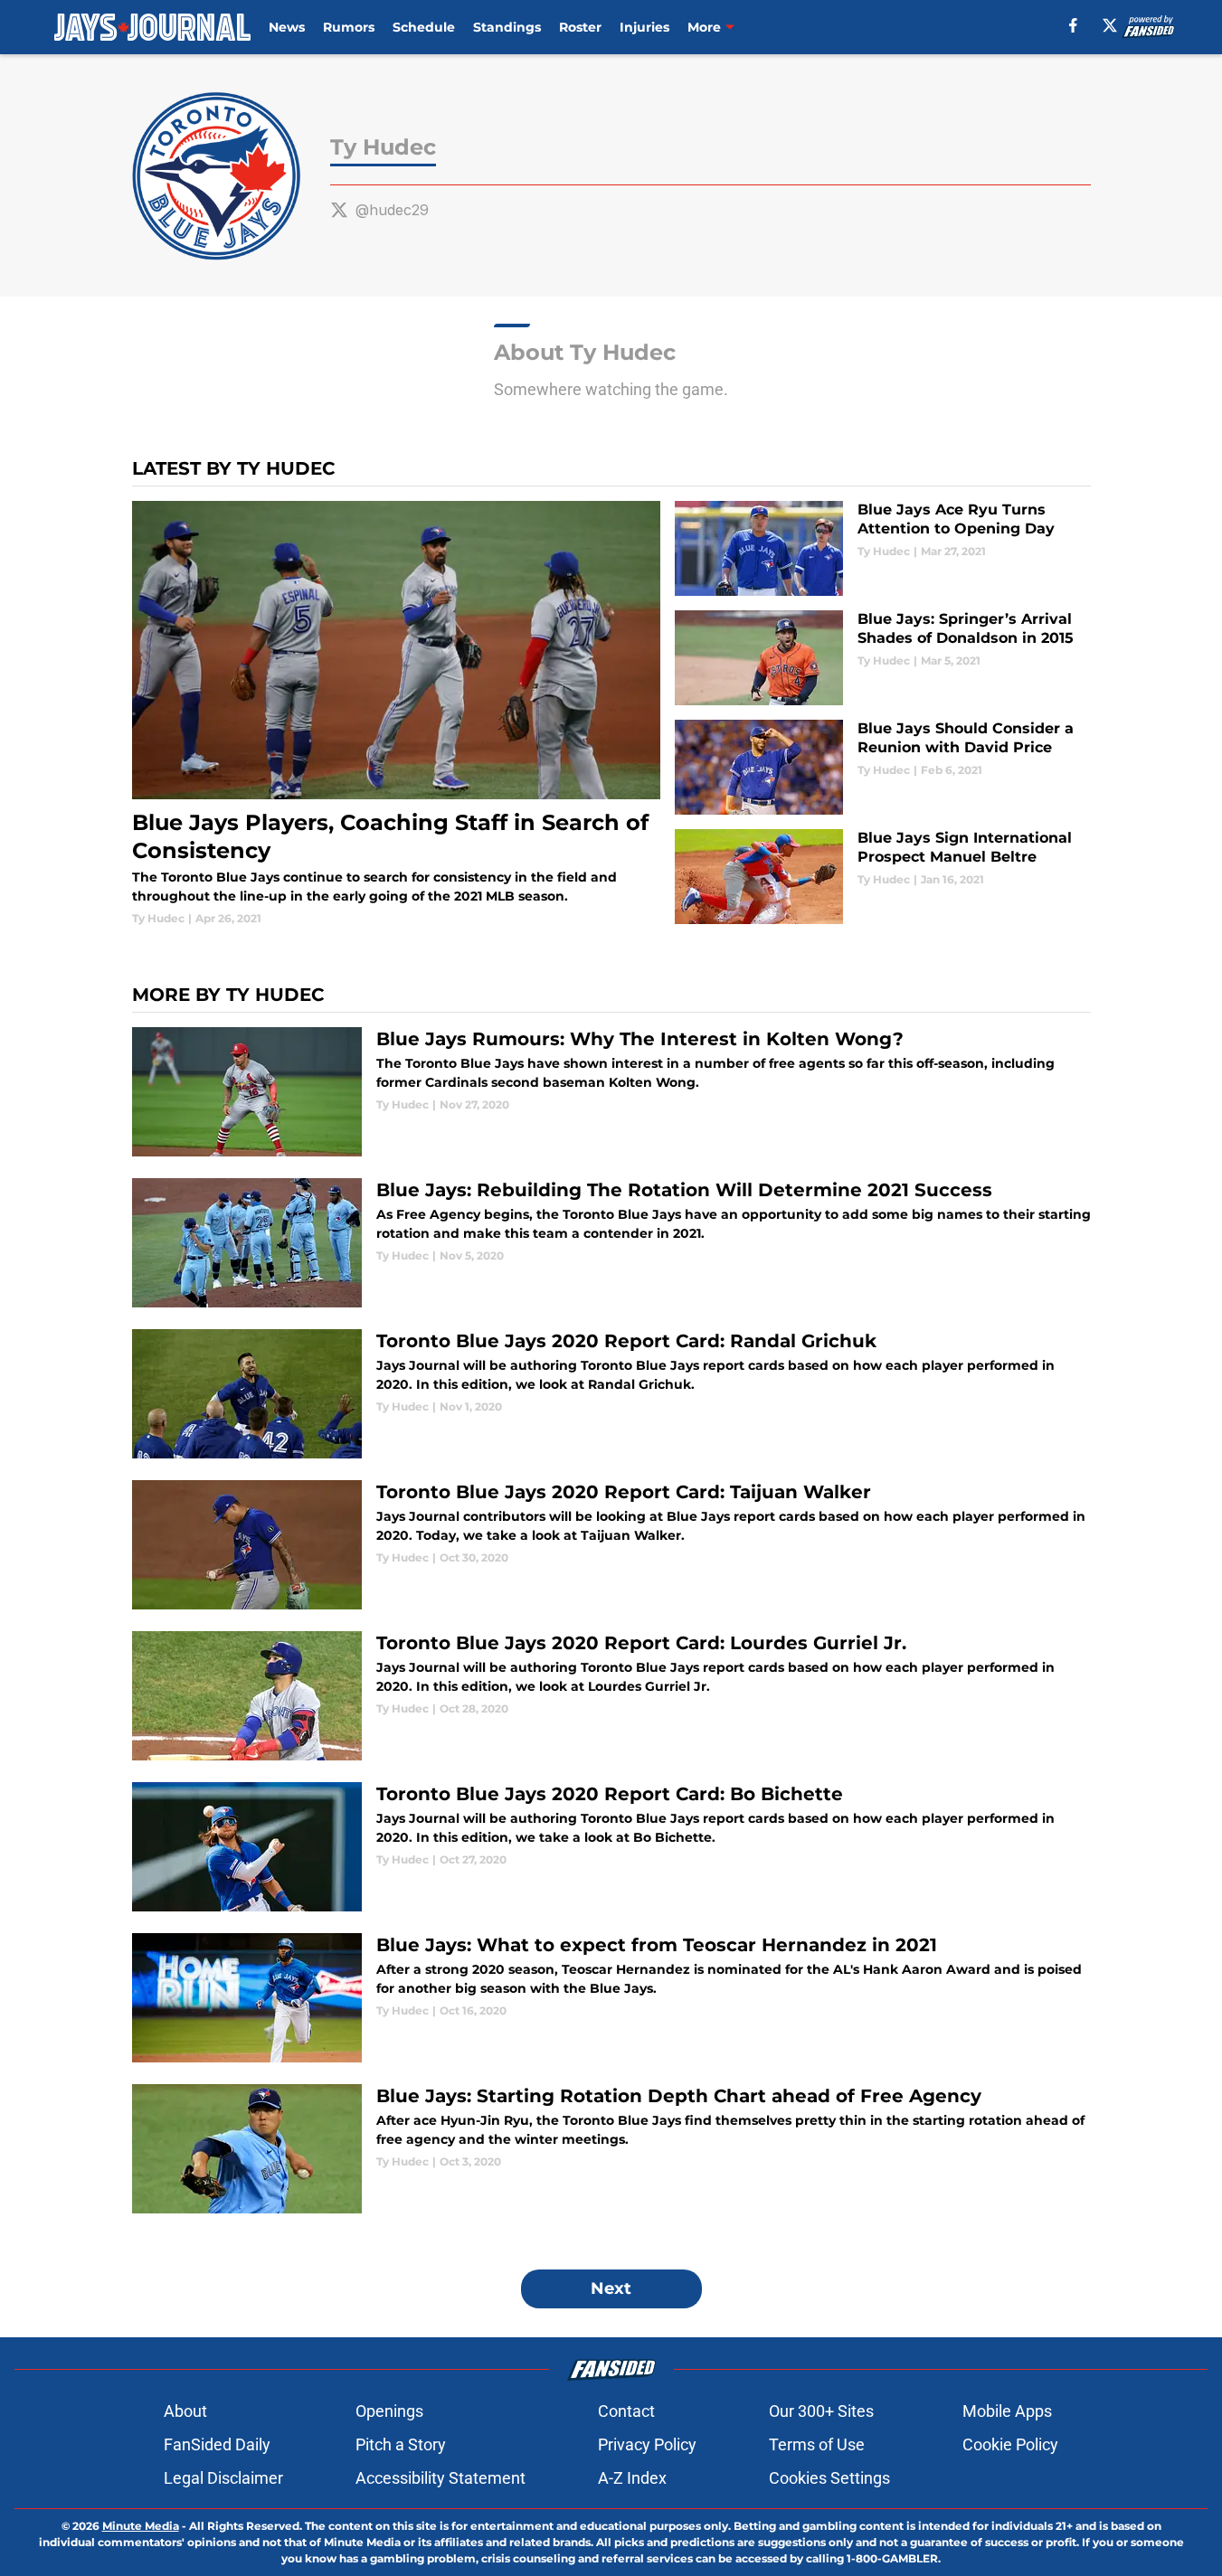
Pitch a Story (401, 2444)
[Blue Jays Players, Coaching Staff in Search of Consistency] (397, 714)
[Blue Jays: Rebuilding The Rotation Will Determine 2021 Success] (611, 1243)
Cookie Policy (1010, 2444)
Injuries (644, 27)
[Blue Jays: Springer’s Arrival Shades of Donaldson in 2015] (882, 658)
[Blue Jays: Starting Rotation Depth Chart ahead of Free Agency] (611, 2149)
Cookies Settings (829, 2478)
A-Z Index (632, 2478)
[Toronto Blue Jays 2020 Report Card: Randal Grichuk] (611, 1394)
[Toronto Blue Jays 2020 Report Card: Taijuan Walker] (611, 1545)
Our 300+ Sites (821, 2411)
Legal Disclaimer (223, 2478)
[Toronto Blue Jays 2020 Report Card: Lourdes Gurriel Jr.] (611, 1696)
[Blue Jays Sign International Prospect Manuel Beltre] (882, 877)
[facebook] (1073, 25)
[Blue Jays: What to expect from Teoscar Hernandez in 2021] (611, 1998)
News (287, 27)
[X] (1110, 25)
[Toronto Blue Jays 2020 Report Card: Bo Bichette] (611, 1847)
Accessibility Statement (440, 2478)
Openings (389, 2411)
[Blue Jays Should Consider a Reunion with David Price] (882, 767)
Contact (626, 2411)
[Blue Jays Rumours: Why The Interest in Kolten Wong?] (611, 1092)
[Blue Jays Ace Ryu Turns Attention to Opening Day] (882, 548)
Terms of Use (817, 2444)
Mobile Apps (1007, 2411)
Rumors (349, 27)
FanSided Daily (217, 2444)
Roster (580, 27)
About (185, 2411)
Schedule (424, 27)
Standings (507, 27)
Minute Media (141, 2526)
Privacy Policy (647, 2444)
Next (611, 2288)
